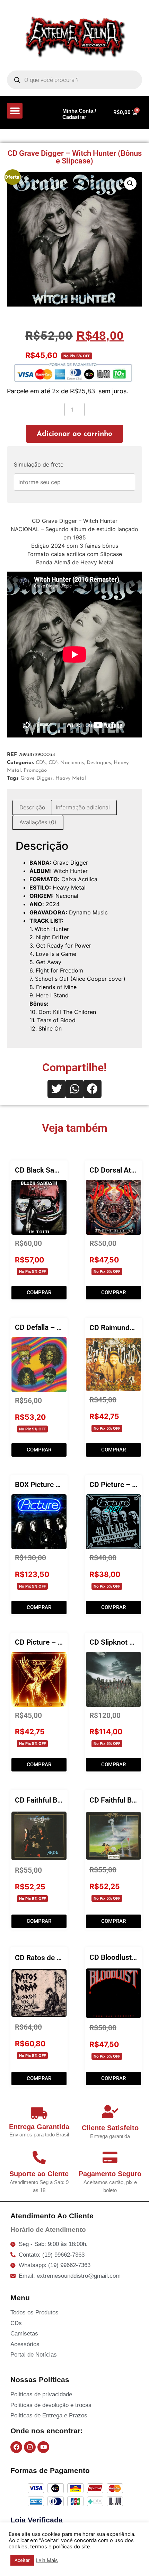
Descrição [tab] (32, 807)
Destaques (99, 763)
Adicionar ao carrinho (74, 434)
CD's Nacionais (66, 763)
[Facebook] (16, 2447)
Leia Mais (47, 2560)
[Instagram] (30, 2447)
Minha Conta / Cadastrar (79, 114)
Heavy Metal (71, 778)
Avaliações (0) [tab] (38, 822)
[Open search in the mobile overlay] (74, 80)
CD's (41, 763)
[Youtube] (43, 2447)
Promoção (35, 770)
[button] (15, 111)
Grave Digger (37, 778)
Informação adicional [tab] (83, 807)
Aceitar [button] (22, 2560)
